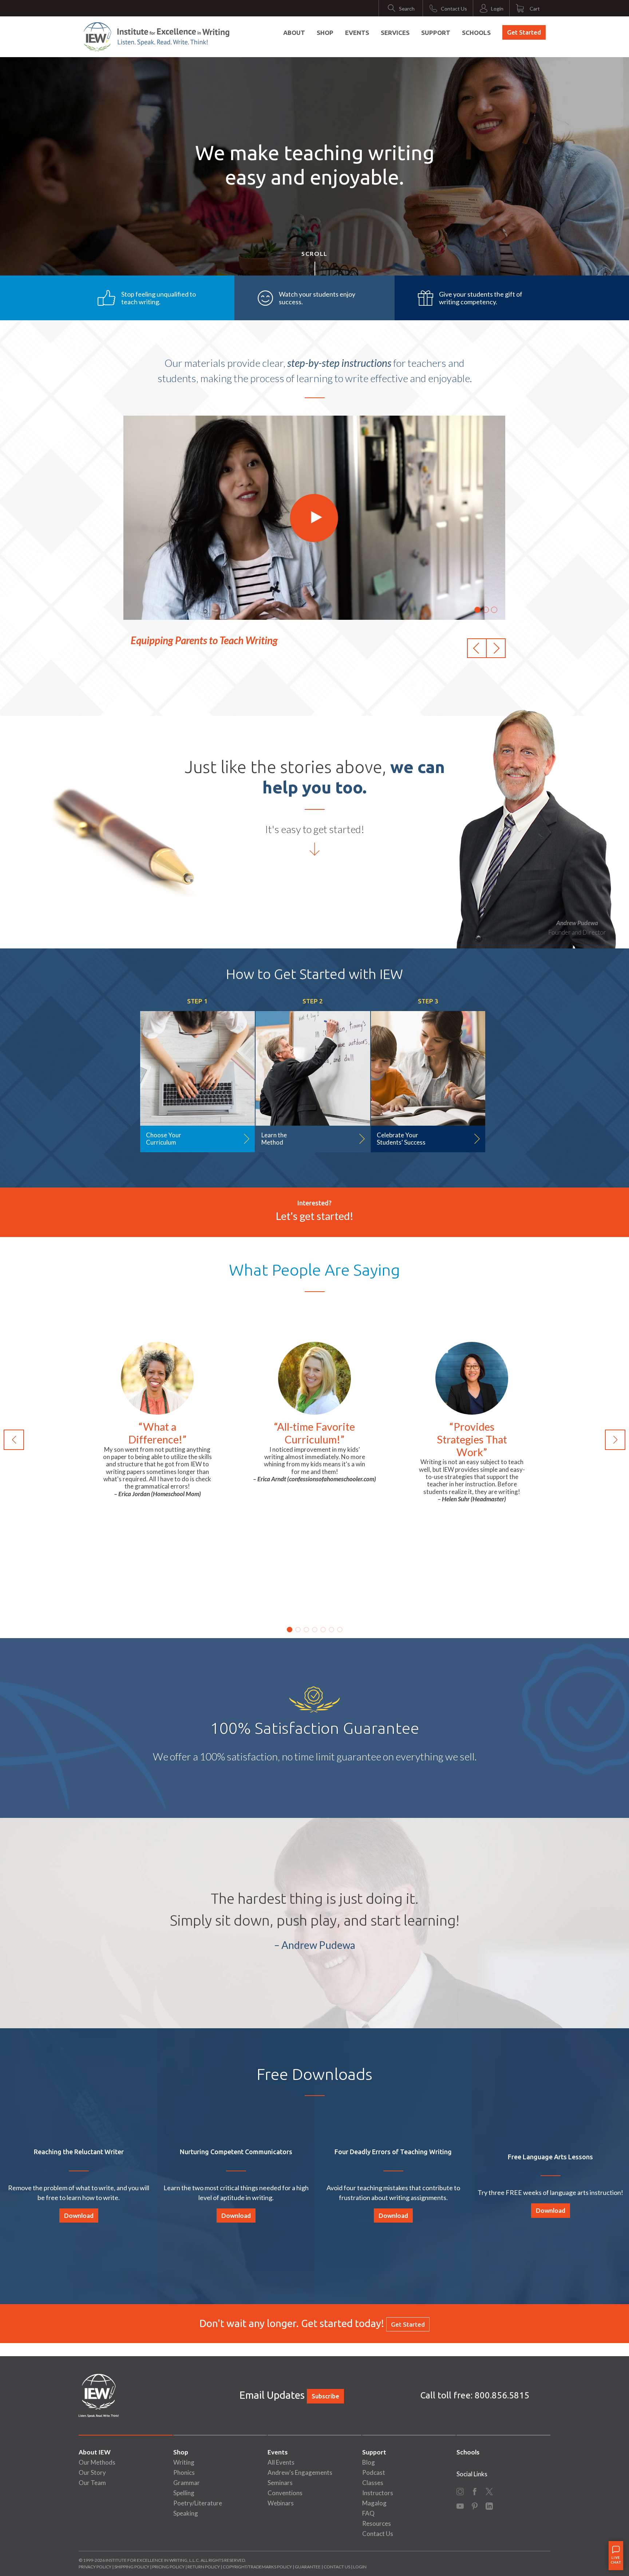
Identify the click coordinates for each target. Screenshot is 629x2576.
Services (395, 33)
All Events (281, 2462)
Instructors (378, 2493)
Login (360, 2567)
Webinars (281, 2503)
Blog (369, 2462)
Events (357, 33)
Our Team (92, 2483)
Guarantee (308, 2567)
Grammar (187, 2483)
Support (436, 33)
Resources (377, 2523)
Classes (373, 2483)
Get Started (524, 32)
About (294, 33)
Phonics (184, 2472)
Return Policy (204, 2567)
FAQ (368, 2513)
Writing (184, 2462)
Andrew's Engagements (300, 2472)
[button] (477, 648)
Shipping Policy (132, 2567)
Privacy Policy (95, 2567)
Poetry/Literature (198, 2503)
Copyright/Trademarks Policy (257, 2567)
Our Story (92, 2472)
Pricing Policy (168, 2567)
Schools (476, 33)
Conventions (285, 2493)
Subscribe (325, 2396)
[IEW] (157, 37)
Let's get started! (314, 1216)
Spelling (184, 2493)
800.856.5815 (502, 2395)
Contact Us (378, 2534)
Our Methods (97, 2462)
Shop (325, 33)
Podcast (374, 2472)
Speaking (186, 2513)
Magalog (374, 2503)
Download (79, 2216)
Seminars (280, 2483)
